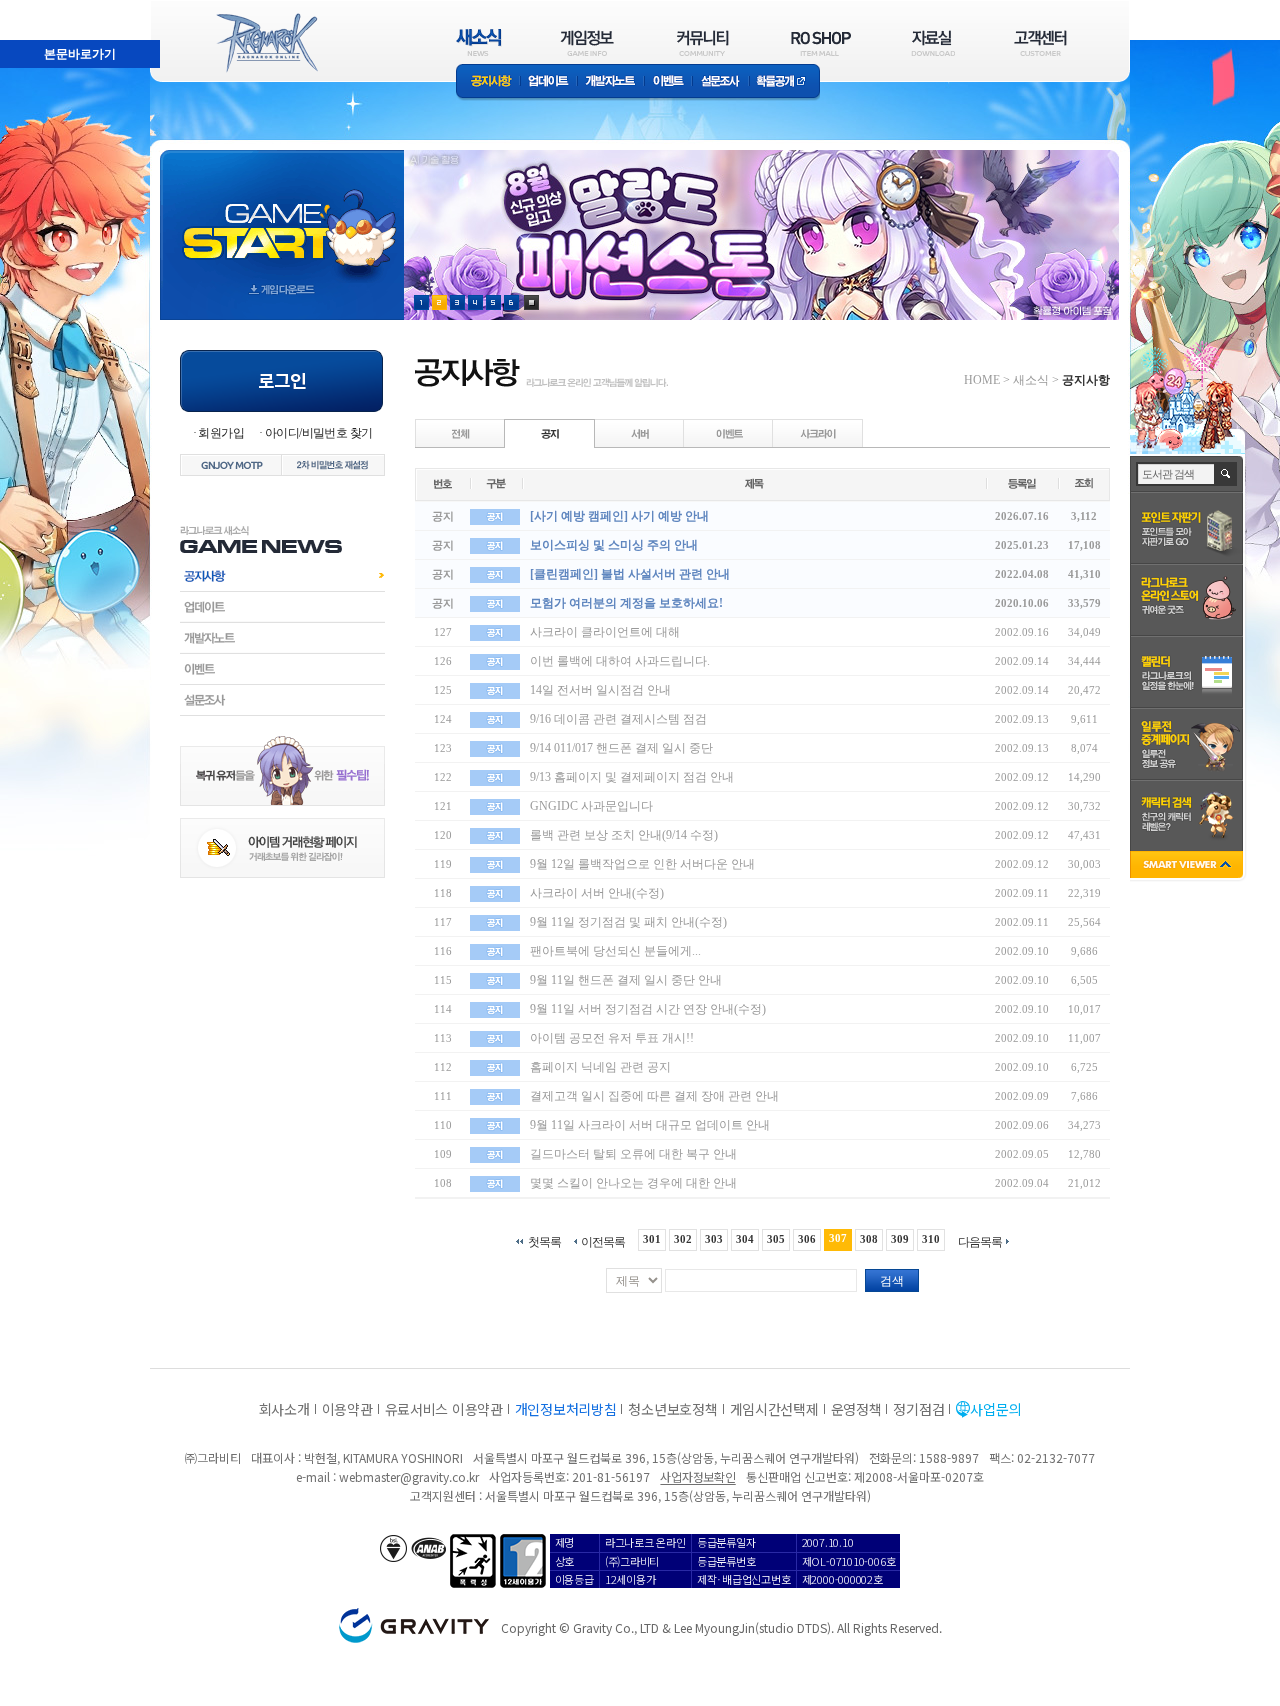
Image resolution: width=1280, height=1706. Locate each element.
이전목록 (603, 1241)
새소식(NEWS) (479, 42)
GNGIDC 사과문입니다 (591, 806)
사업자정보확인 (697, 1476)
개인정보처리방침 (566, 1409)
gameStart (282, 216)
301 (652, 1239)
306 (807, 1239)
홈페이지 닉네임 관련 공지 (600, 1067)
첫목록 (544, 1241)
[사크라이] (818, 433)
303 (714, 1239)
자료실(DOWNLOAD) (932, 42)
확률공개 (784, 82)
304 (745, 1239)
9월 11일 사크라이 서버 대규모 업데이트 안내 (650, 1125)
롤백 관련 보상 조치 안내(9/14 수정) (624, 835)
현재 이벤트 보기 (531, 302)
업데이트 (548, 82)
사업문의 (995, 1409)
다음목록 (980, 1241)
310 (931, 1239)
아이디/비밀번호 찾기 (318, 433)
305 (776, 1239)
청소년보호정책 (672, 1409)
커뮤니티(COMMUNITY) (703, 42)
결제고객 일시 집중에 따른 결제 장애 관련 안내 (654, 1096)
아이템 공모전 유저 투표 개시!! (612, 1038)
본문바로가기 (36, 9)
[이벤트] (729, 433)
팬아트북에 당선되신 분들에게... (615, 951)
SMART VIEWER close (1188, 866)
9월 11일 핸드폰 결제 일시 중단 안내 (626, 980)
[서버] (640, 433)
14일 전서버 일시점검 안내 (600, 690)
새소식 (1031, 380)
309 (900, 1239)
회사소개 (284, 1409)
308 (869, 1239)
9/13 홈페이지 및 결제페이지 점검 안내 (632, 777)
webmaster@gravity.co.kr (409, 1476)
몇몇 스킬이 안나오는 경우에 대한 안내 (633, 1183)
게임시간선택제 (774, 1409)
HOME (982, 380)
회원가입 (221, 433)
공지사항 (488, 82)
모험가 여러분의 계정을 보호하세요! (626, 603)
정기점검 (918, 1409)
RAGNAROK (266, 43)
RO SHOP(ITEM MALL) (821, 42)
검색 (892, 1281)
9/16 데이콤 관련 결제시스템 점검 (618, 719)
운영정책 (856, 1409)
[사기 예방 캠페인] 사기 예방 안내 (619, 516)
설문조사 (720, 82)
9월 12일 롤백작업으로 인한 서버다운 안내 (642, 864)
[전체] (461, 433)
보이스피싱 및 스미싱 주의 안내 (614, 545)
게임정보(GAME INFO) (587, 42)
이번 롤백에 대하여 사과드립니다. (620, 661)
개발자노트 (610, 82)
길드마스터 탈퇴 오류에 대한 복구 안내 (633, 1154)
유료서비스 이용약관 (444, 1409)
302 (683, 1239)
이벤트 (668, 82)
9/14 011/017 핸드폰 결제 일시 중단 (621, 748)
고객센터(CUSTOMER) (1040, 42)
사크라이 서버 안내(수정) (597, 893)
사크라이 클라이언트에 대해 (605, 632)
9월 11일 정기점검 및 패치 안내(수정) (628, 922)
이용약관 (347, 1409)
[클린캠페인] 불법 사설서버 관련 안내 (630, 574)
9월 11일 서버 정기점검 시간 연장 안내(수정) (648, 1009)
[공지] (550, 433)
